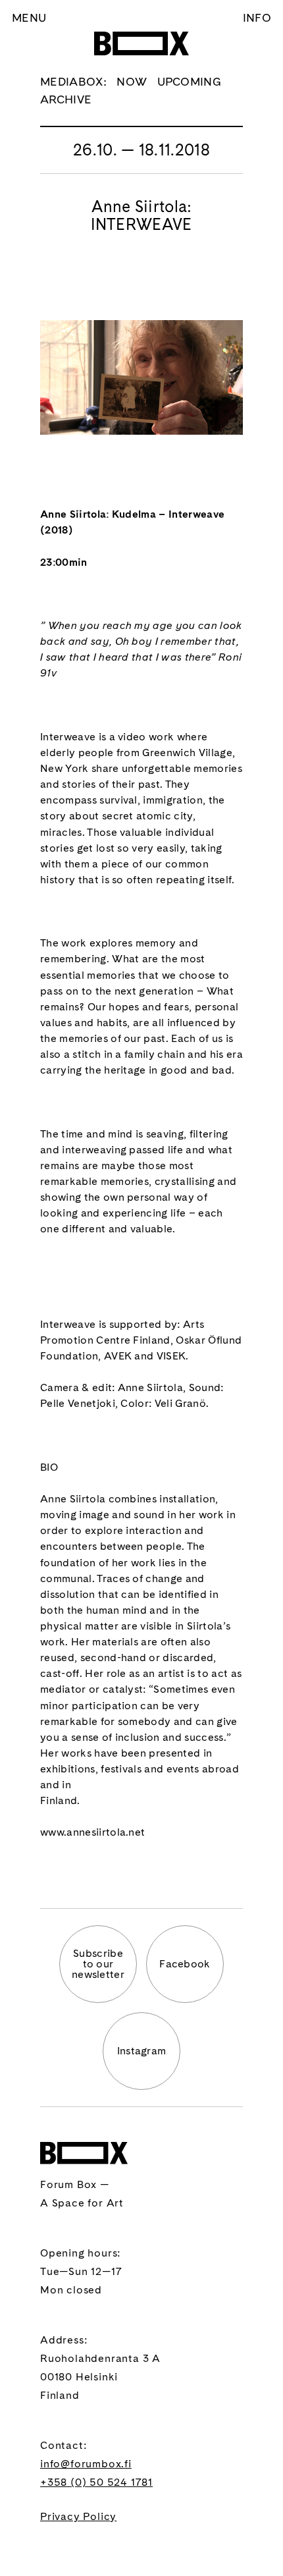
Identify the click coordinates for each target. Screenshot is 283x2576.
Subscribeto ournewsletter (98, 1964)
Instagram (142, 2051)
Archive (66, 99)
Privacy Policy (78, 2516)
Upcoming (190, 81)
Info (257, 17)
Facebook (185, 1964)
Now (132, 81)
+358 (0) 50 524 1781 (96, 2482)
